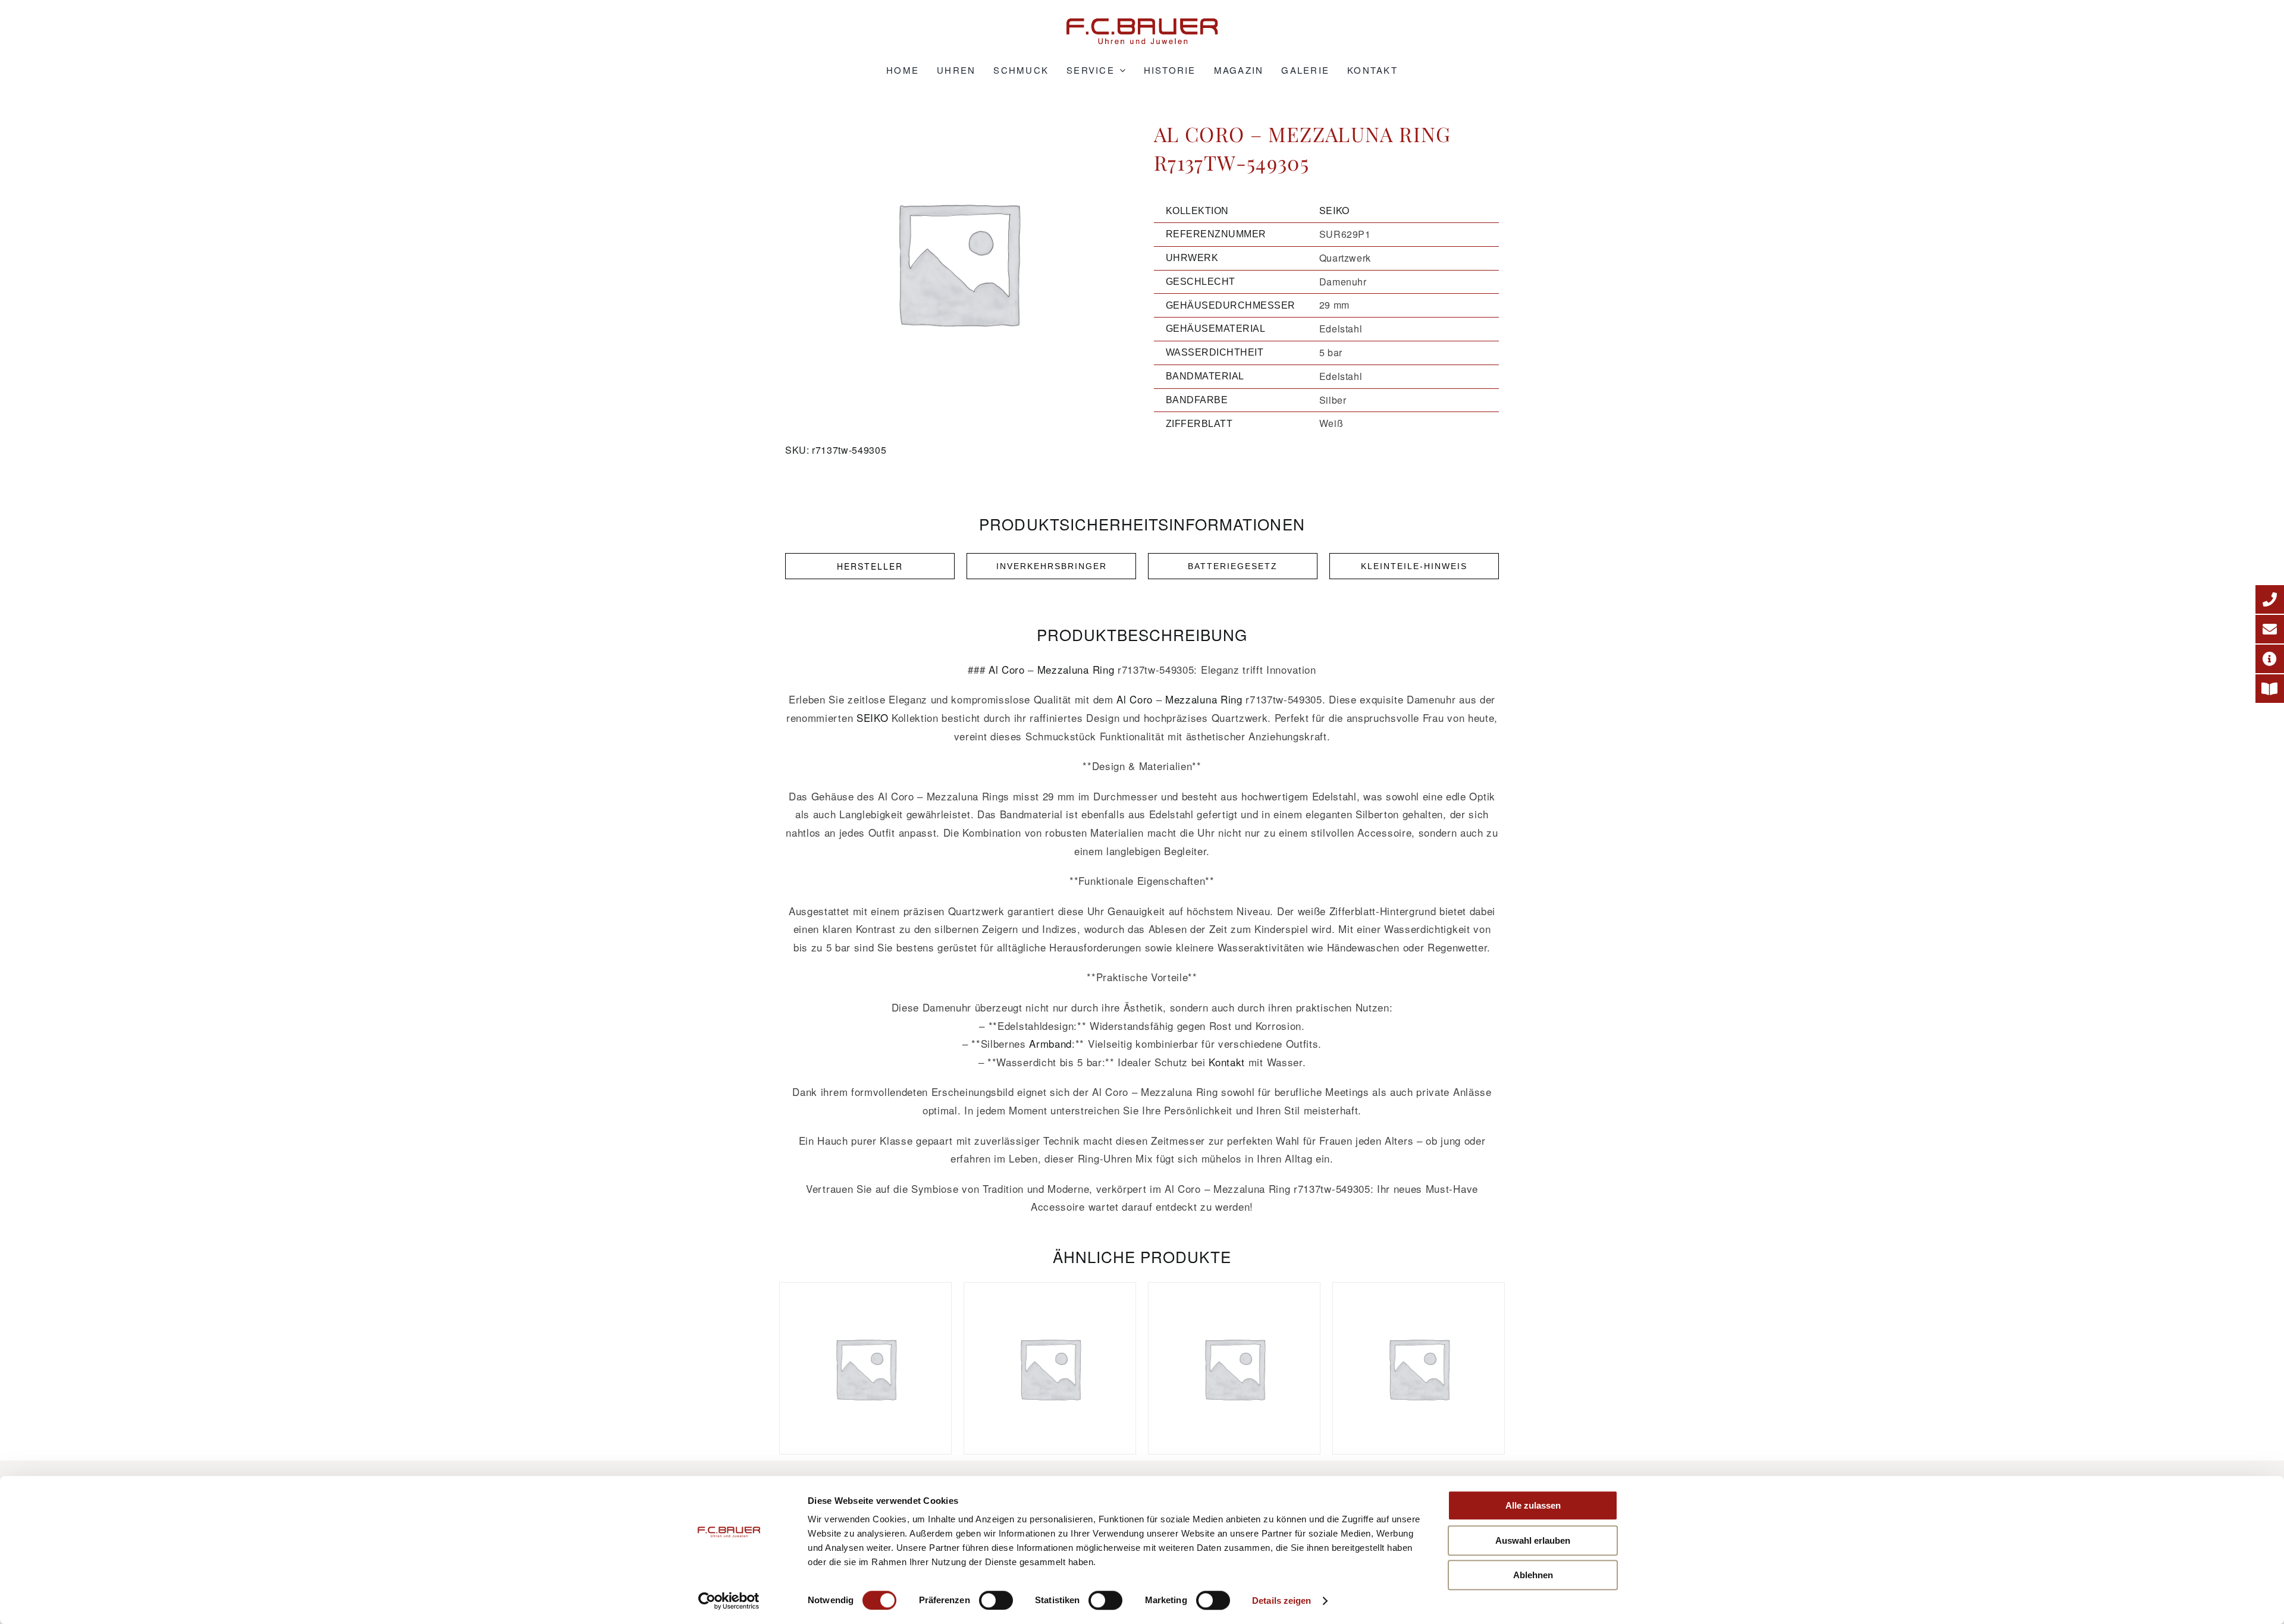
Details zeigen (1281, 1601)
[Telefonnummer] (2270, 599)
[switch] (996, 1600)
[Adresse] (2270, 659)
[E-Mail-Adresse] (2270, 629)
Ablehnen (1533, 1575)
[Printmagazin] (2270, 689)
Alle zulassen (1533, 1505)
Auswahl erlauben (1533, 1540)
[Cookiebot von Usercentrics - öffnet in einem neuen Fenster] (729, 1601)
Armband (1050, 1043)
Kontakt (1227, 1062)
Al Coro (1007, 669)
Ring (1104, 669)
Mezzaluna (1063, 669)
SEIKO (1334, 210)
